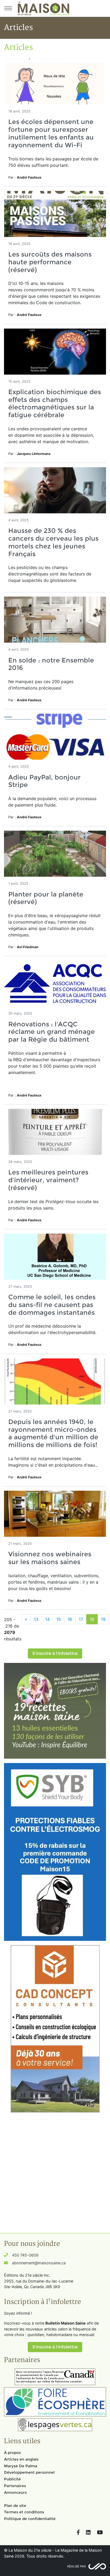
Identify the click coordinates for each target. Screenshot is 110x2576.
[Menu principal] (8, 8)
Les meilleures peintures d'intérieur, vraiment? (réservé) (48, 1180)
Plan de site (15, 2506)
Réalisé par (76, 2566)
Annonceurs (15, 2492)
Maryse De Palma (21, 2466)
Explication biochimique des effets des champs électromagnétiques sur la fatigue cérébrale (55, 403)
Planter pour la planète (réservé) (46, 898)
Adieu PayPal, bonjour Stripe (44, 781)
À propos (12, 2453)
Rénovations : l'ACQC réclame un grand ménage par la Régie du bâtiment (52, 1032)
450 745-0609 (25, 2255)
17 (81, 1619)
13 (36, 1619)
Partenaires (15, 2486)
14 (47, 1619)
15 (59, 1619)
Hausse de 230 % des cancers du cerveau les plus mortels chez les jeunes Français (53, 542)
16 (70, 1619)
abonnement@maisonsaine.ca (39, 2263)
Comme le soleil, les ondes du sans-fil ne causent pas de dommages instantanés (52, 1305)
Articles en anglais (21, 2459)
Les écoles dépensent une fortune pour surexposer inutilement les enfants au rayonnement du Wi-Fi (51, 133)
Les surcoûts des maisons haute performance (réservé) (50, 262)
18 (92, 1619)
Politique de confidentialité (30, 2519)
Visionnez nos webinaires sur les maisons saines (50, 1558)
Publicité (12, 2479)
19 (103, 1619)
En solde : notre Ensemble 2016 (51, 664)
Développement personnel (29, 2472)
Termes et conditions (24, 2512)
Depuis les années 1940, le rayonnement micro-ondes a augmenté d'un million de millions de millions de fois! (53, 1433)
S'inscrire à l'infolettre (55, 1653)
